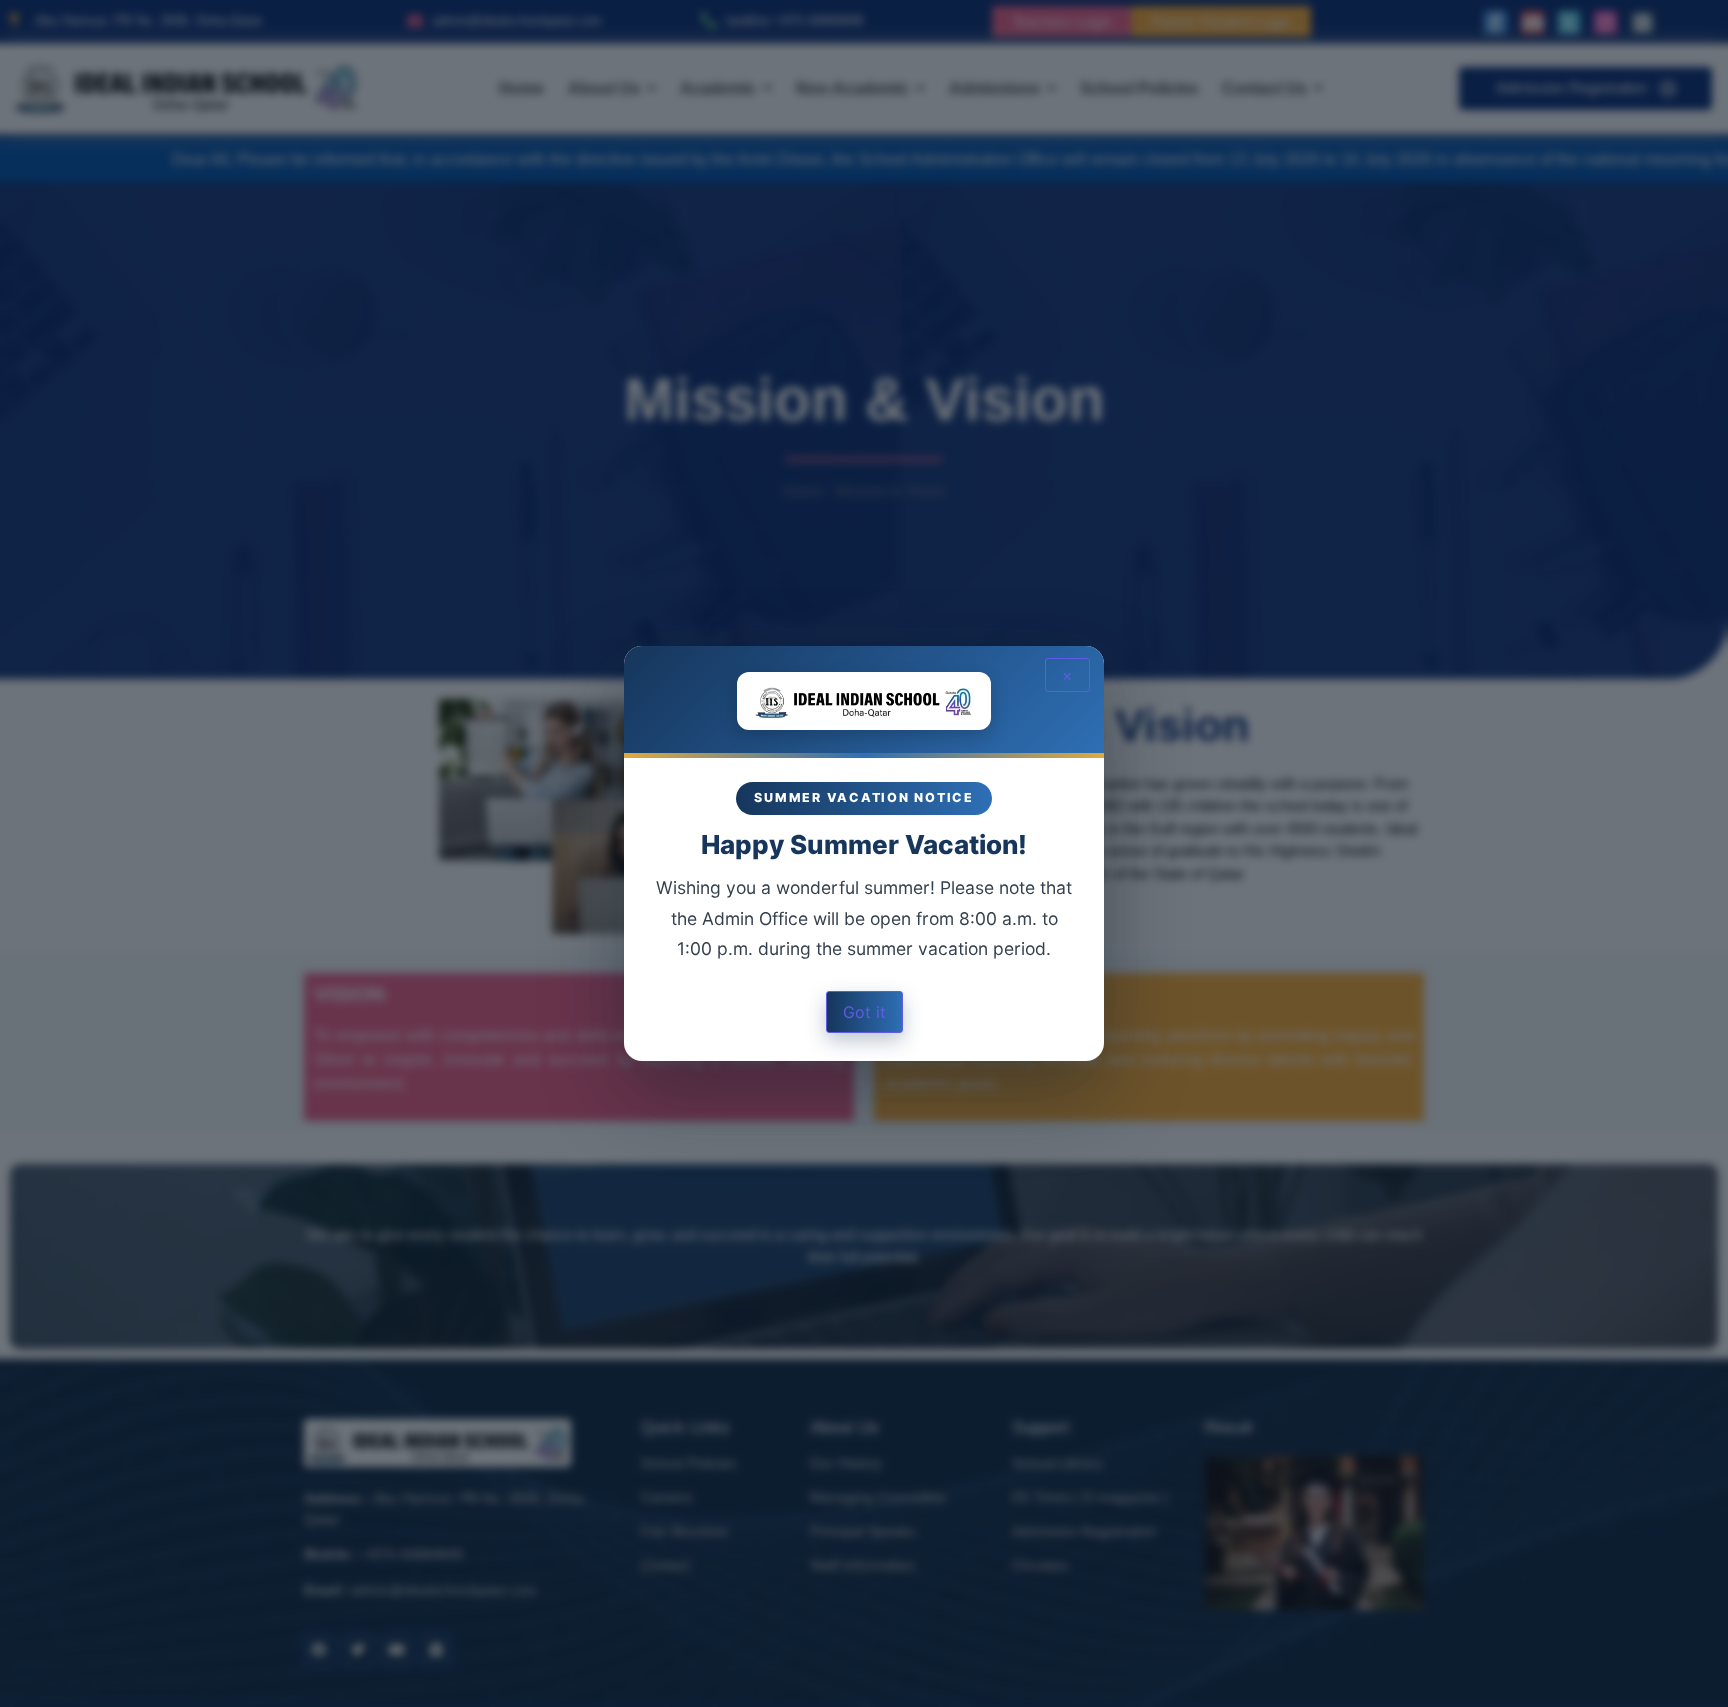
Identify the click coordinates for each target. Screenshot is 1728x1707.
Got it (864, 1012)
